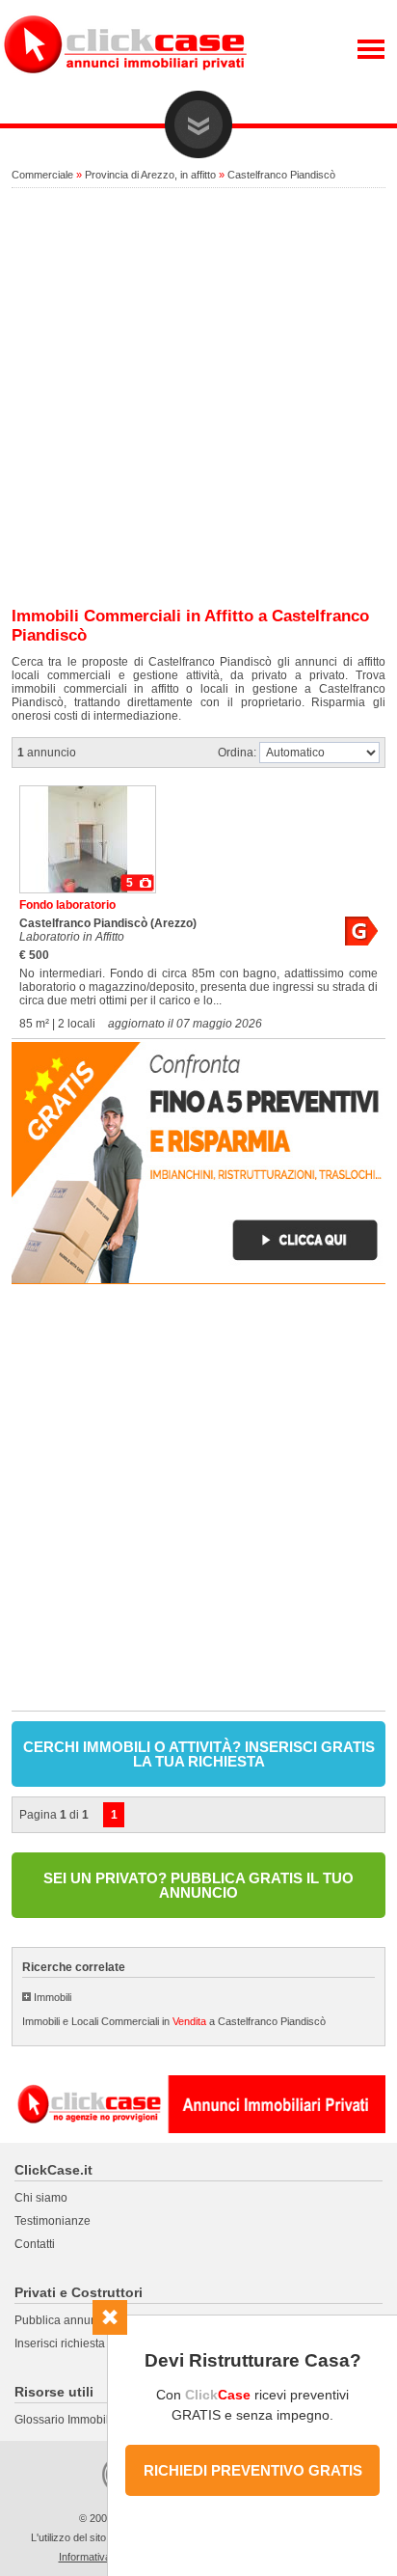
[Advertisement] (198, 398)
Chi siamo (41, 2198)
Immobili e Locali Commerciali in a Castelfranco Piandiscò (174, 2021)
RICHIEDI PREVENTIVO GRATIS (253, 2470)
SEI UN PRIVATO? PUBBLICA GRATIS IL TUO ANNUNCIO (198, 1885)
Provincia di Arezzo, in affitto (150, 175)
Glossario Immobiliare (72, 2420)
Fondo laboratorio (67, 905)
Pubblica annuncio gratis (79, 2320)
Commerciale (42, 175)
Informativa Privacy (104, 2557)
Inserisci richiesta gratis (76, 2343)
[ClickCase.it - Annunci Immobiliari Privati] (125, 87)
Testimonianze (53, 2221)
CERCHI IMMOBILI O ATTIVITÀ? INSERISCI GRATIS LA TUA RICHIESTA (199, 1754)
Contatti (35, 2244)
